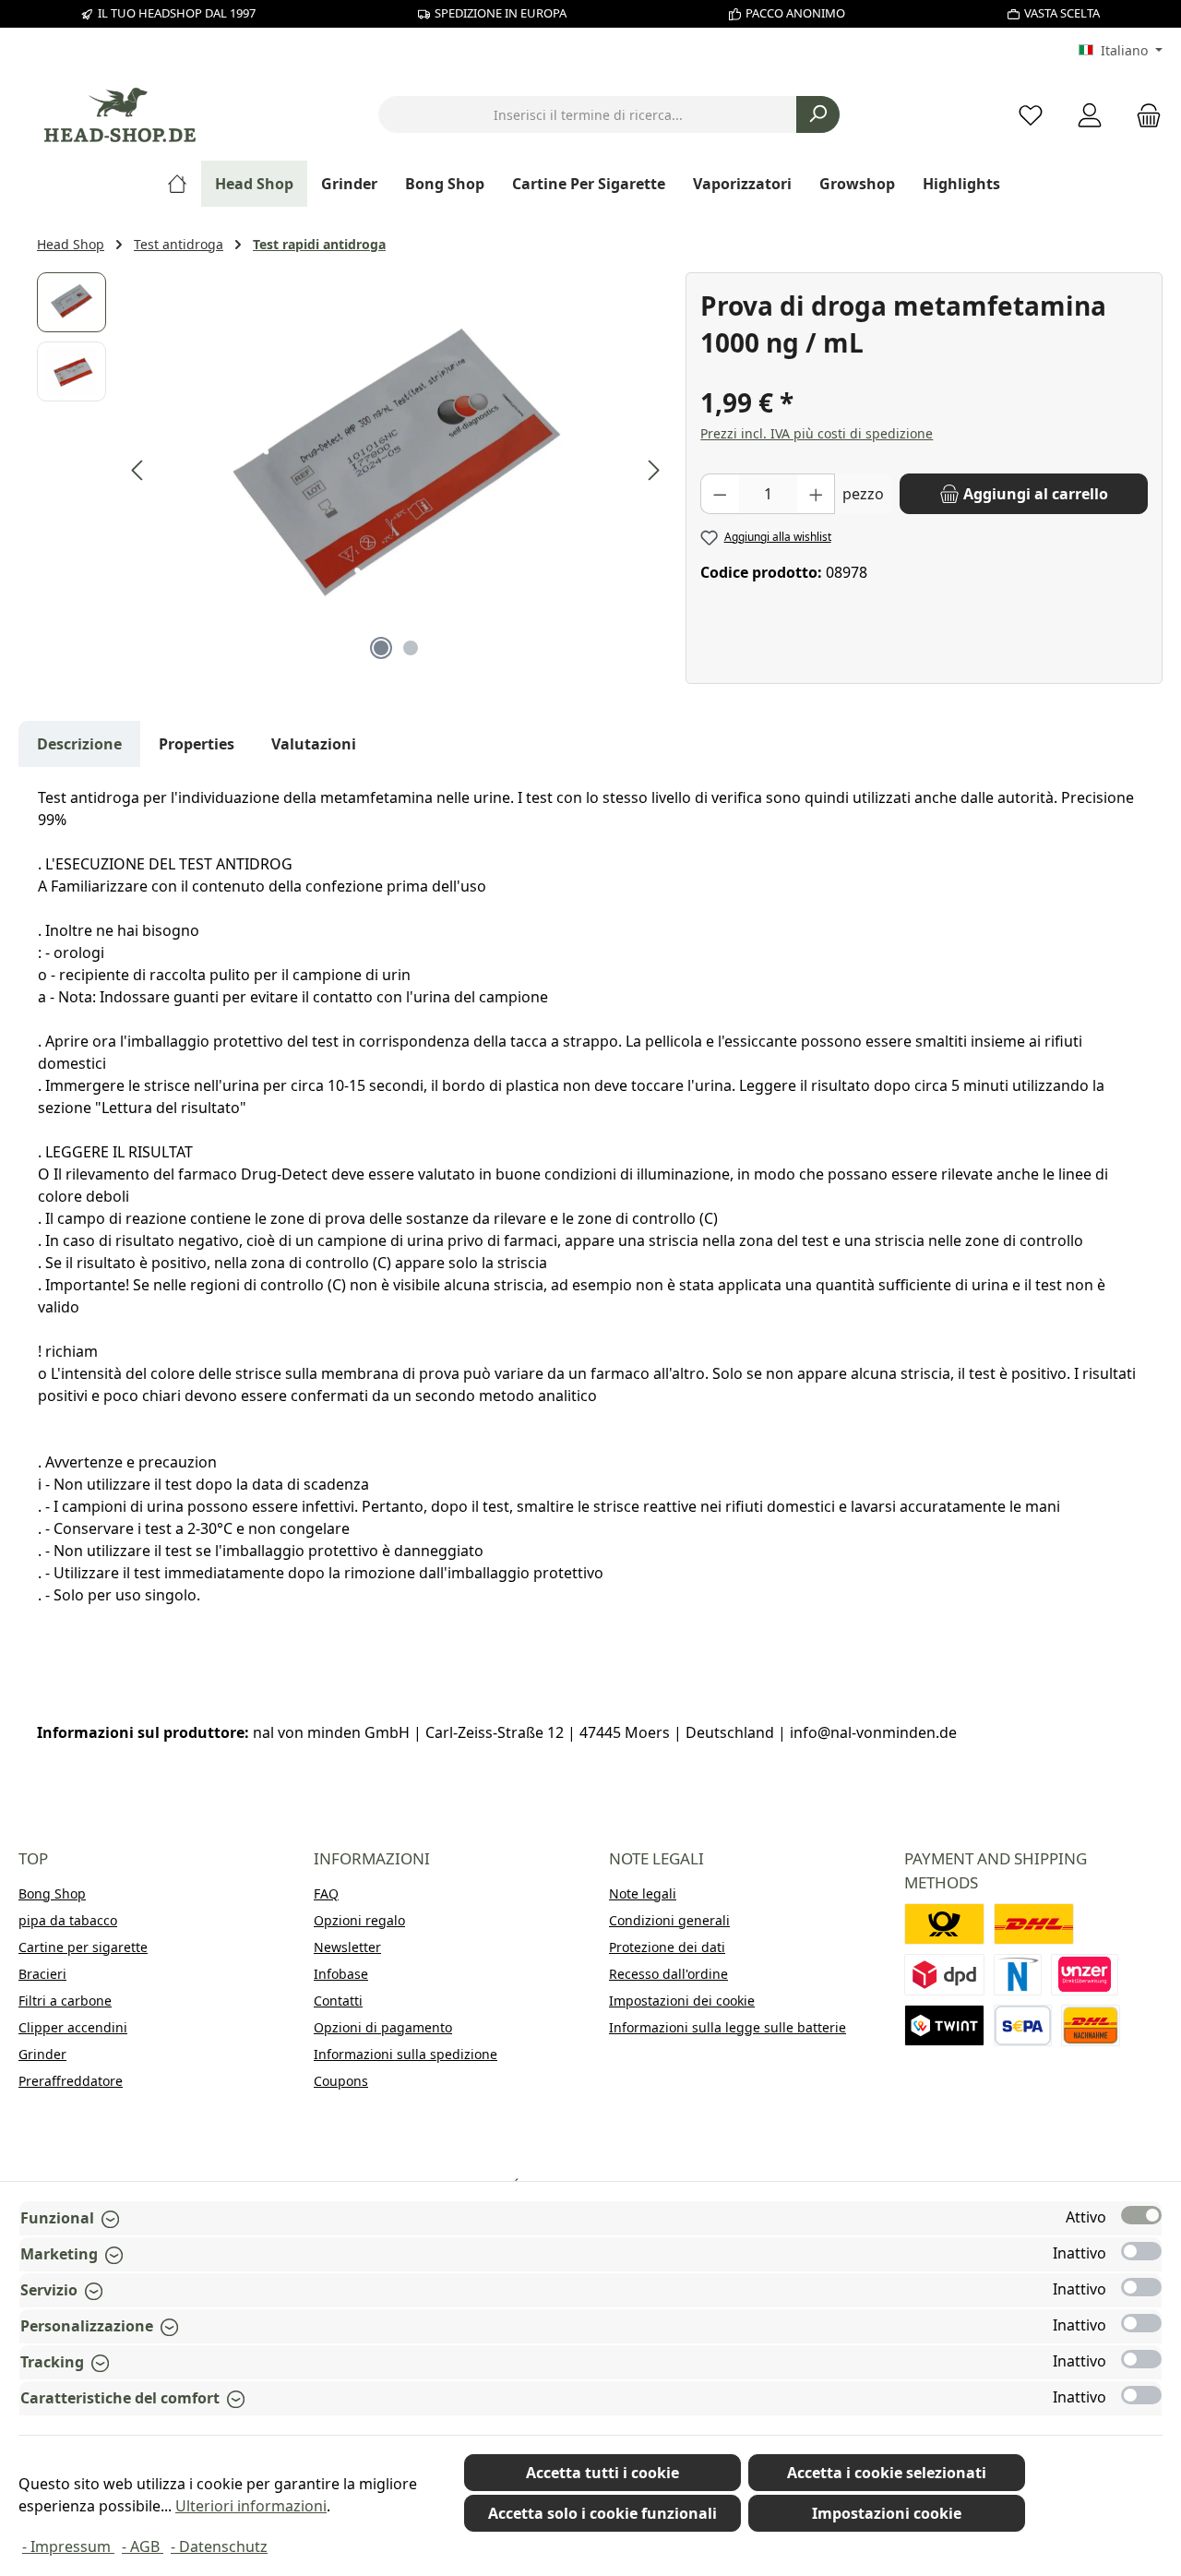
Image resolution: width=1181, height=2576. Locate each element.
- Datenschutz (219, 2546)
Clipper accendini (73, 2027)
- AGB (143, 2546)
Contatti (338, 2001)
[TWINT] (944, 2025)
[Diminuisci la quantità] (720, 494)
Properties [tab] (197, 744)
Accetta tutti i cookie (602, 2473)
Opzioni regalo (359, 1920)
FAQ (326, 1893)
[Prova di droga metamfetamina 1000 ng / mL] (396, 471)
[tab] (79, 744)
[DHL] (1034, 1924)
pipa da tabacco (68, 1920)
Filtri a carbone (65, 2001)
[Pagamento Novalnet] (1018, 1975)
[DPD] (944, 1975)
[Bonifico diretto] (1085, 1975)
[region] (352, 471)
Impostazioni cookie (887, 2513)
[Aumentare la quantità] (817, 494)
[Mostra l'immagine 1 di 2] (381, 648)
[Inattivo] (1141, 2251)
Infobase (341, 1974)
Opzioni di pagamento (383, 2027)
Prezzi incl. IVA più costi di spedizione (817, 433)
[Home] (184, 184)
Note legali (643, 1893)
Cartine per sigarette (83, 1947)
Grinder (42, 2054)
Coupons (341, 2081)
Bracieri (42, 1974)
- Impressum (68, 2546)
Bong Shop (52, 1893)
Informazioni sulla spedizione (406, 2054)
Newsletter (347, 1947)
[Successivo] (653, 470)
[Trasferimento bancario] (1023, 2025)
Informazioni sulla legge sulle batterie (728, 2027)
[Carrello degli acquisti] (1143, 115)
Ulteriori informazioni (251, 2506)
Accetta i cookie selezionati (887, 2473)
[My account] (1090, 115)
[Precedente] (138, 470)
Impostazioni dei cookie (682, 2001)
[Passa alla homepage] (120, 115)
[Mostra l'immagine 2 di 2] (411, 648)
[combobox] (588, 114)
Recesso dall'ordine (668, 1974)
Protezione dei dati (667, 1947)
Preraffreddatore (71, 2081)
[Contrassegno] (1091, 2025)
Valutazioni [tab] (314, 744)
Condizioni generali (669, 1920)
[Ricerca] (818, 114)
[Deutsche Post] (944, 1924)
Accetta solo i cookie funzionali (602, 2513)
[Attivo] (1141, 2215)
